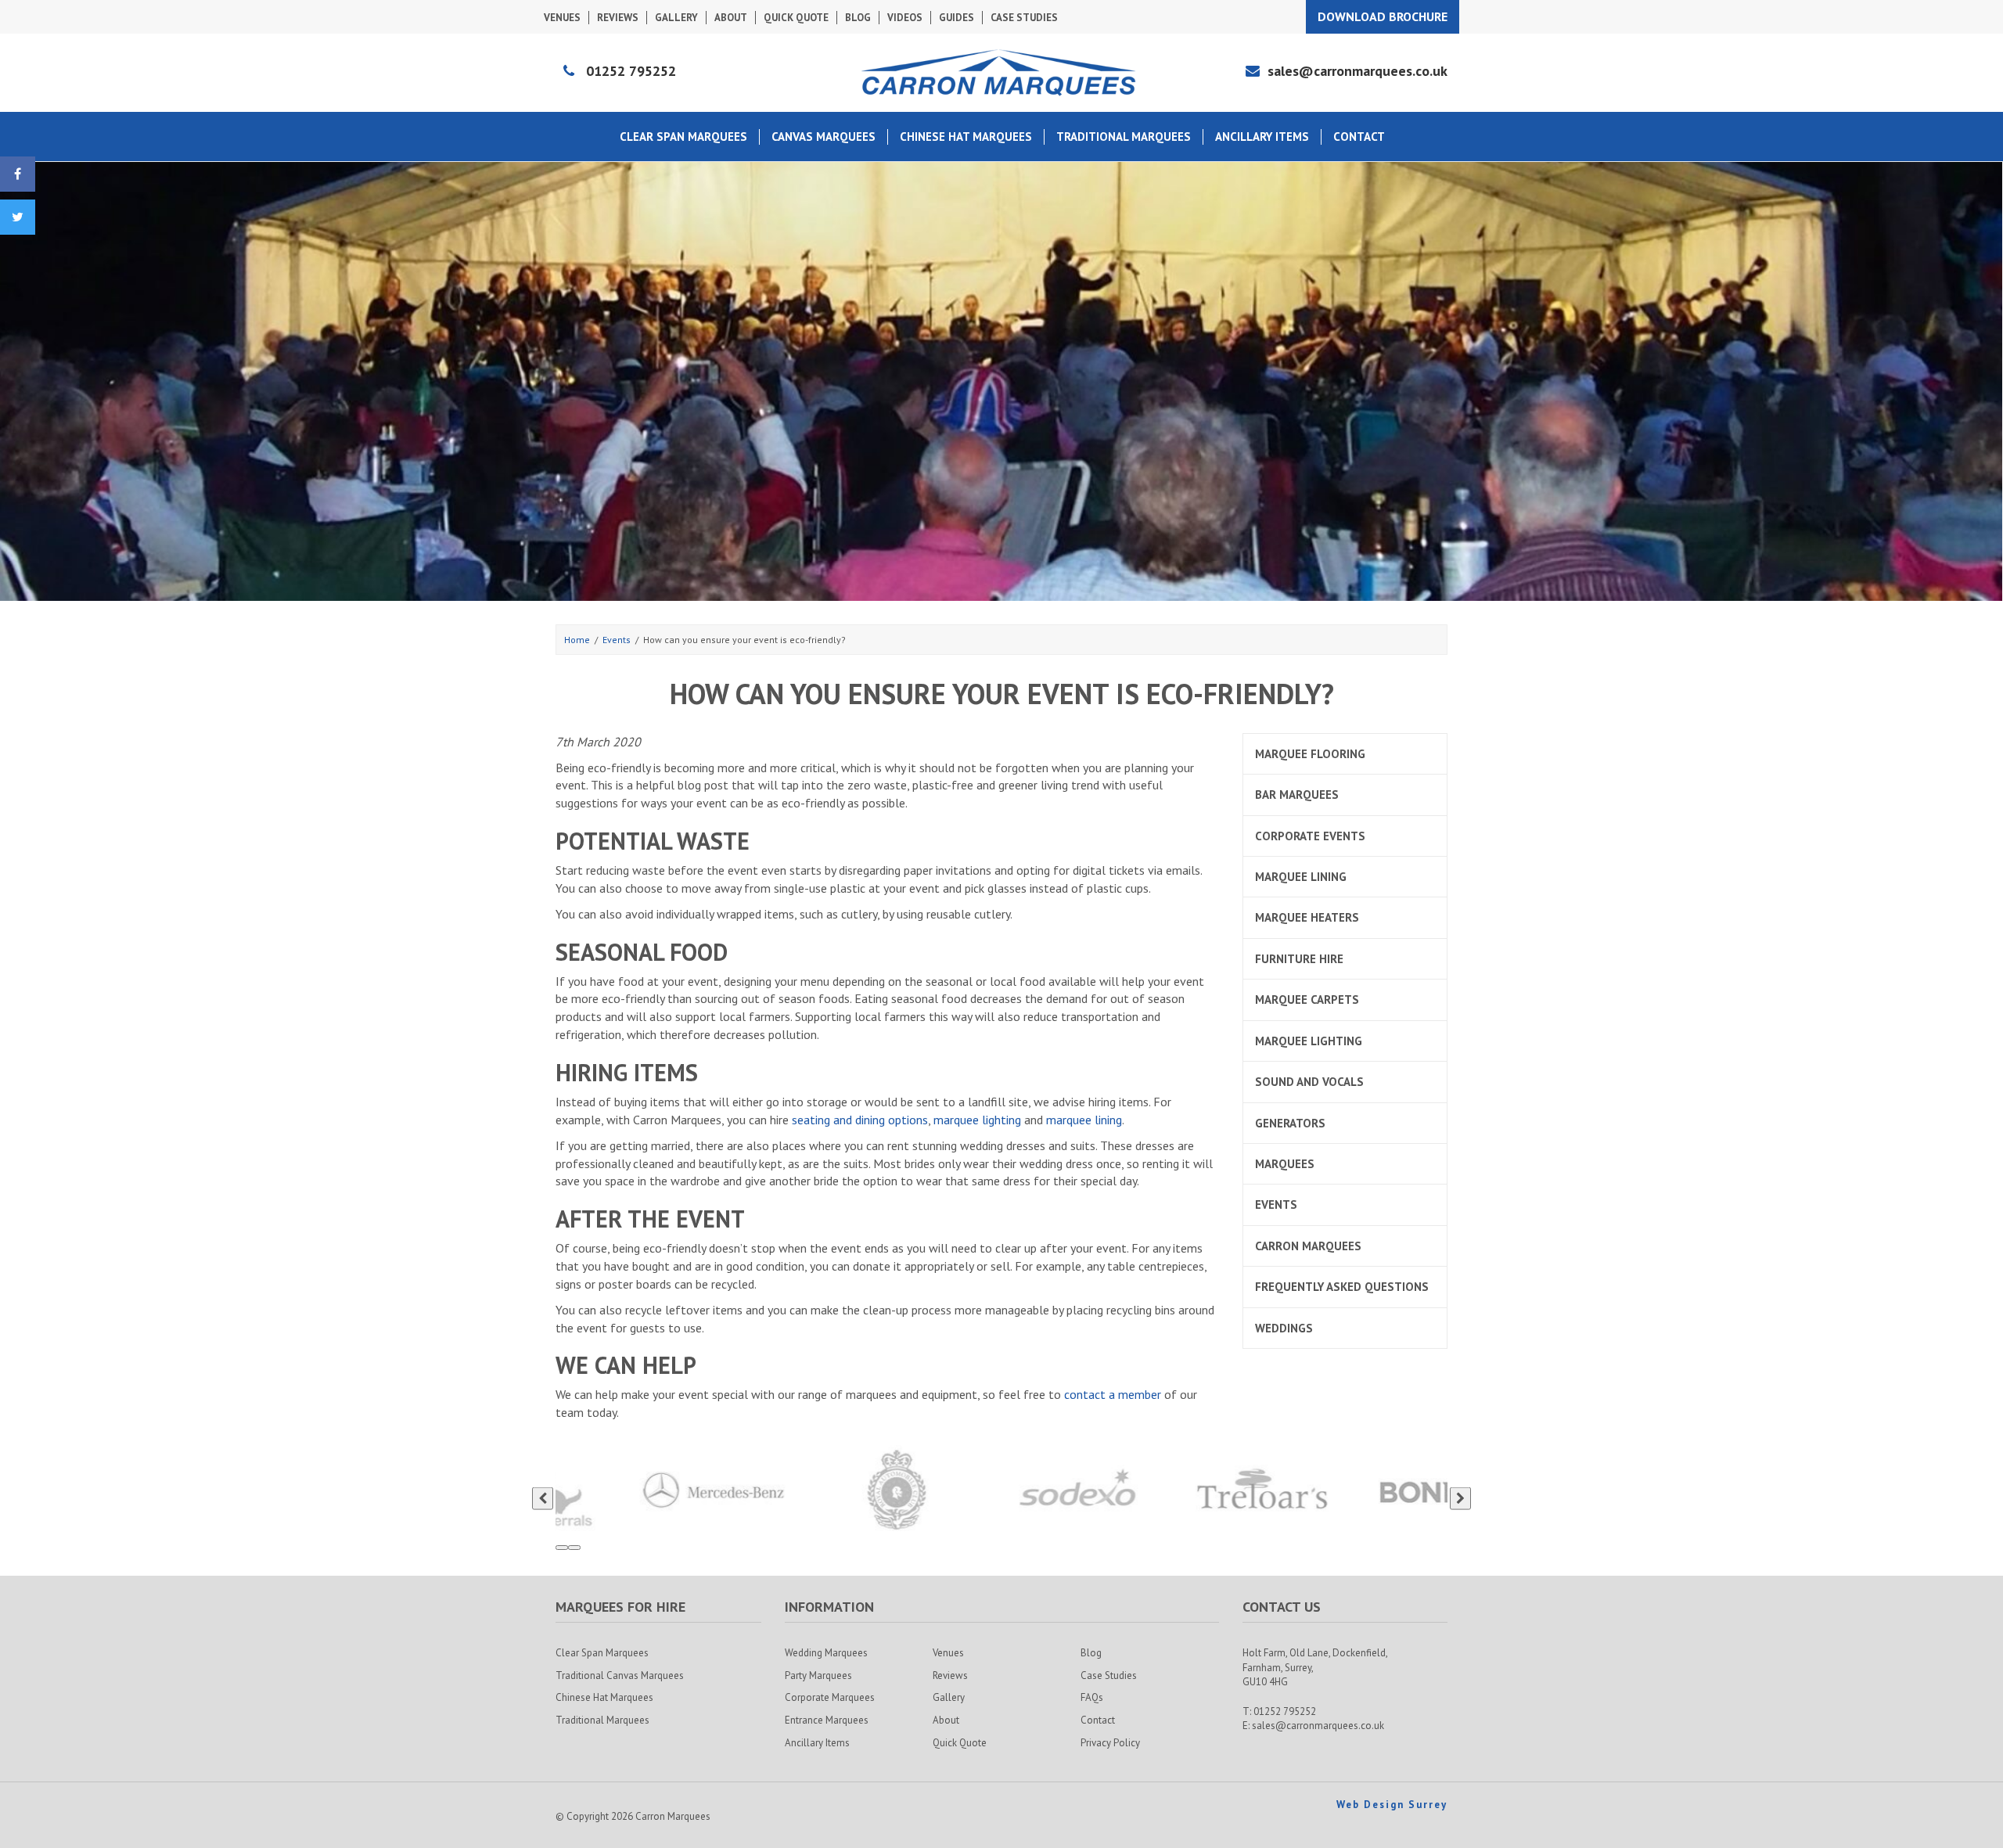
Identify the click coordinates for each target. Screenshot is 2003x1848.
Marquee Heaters (1307, 917)
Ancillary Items (1262, 137)
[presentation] (543, 1499)
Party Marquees (818, 1675)
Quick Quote (796, 18)
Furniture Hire (1299, 959)
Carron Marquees (1308, 1246)
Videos (905, 18)
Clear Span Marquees (683, 137)
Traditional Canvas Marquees (620, 1675)
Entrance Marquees (827, 1720)
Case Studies (1024, 18)
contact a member (1113, 1394)
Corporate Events (1310, 836)
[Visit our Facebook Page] (18, 174)
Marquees (1285, 1164)
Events (1276, 1204)
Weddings (1284, 1328)
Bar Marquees (1297, 795)
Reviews (618, 18)
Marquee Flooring (1310, 754)
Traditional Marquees (1124, 137)
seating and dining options (860, 1120)
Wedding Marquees (826, 1653)
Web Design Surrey (1392, 1805)
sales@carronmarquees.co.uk (1358, 71)
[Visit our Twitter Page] (18, 217)
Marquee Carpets (1307, 1000)
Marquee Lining (1301, 877)
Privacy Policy (1110, 1743)
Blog (858, 18)
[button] (562, 1548)
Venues (562, 18)
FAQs (1092, 1697)
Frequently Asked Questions (1342, 1287)
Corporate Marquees (830, 1697)
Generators (1290, 1123)
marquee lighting (977, 1120)
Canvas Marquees (823, 137)
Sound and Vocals (1309, 1082)
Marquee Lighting (1309, 1041)
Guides (957, 18)
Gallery (676, 18)
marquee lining (1084, 1120)
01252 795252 (631, 71)
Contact (1359, 137)
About (731, 18)
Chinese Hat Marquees (966, 137)
